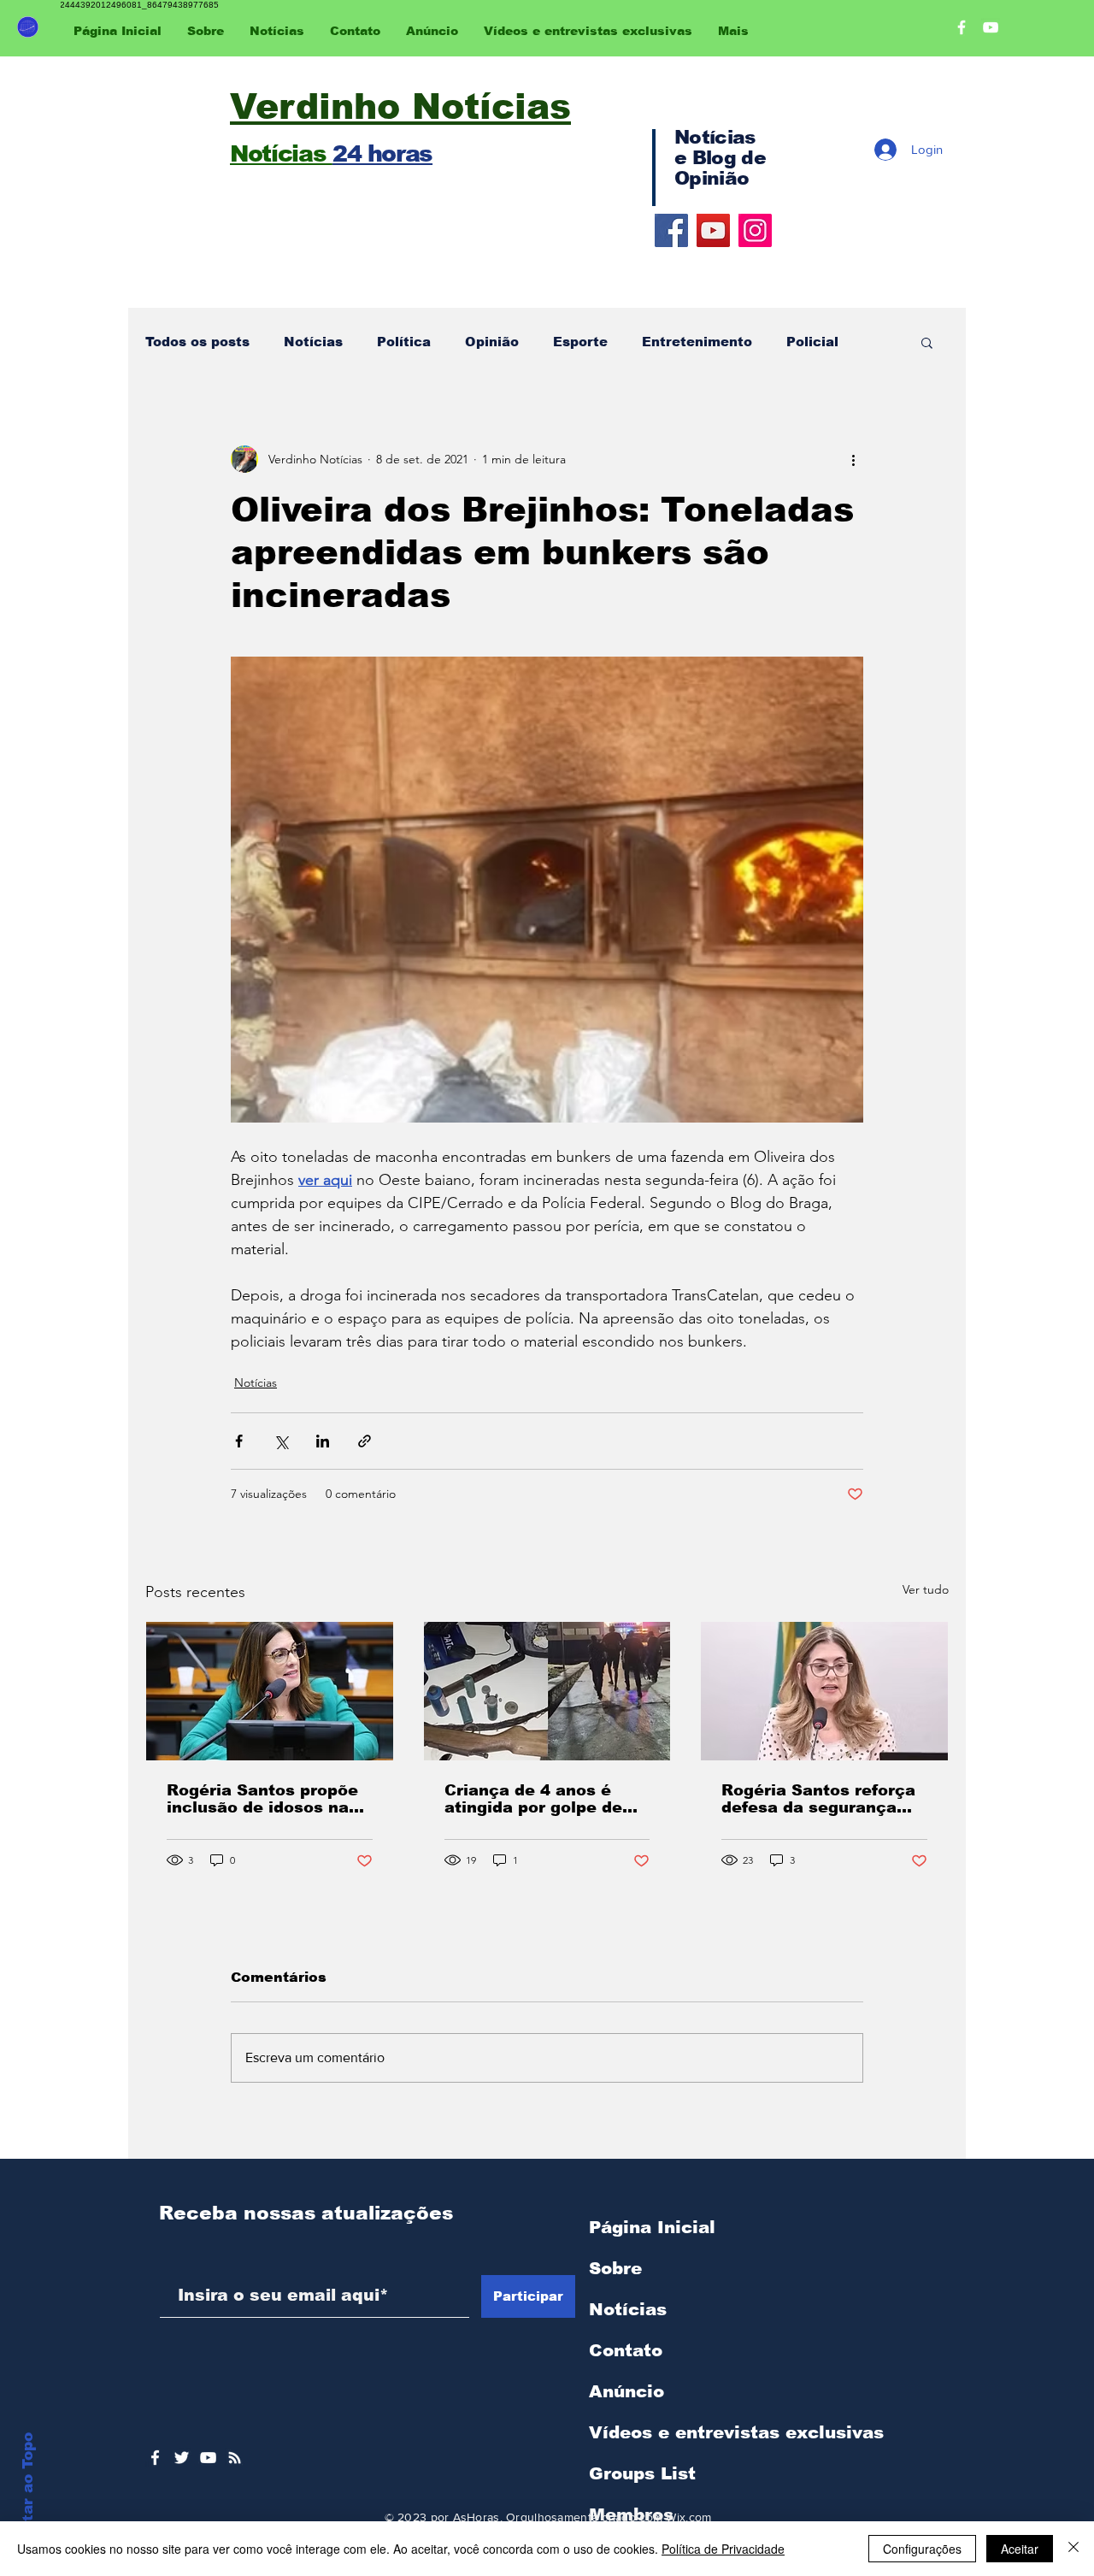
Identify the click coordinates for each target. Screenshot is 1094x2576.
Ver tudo (926, 1589)
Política (404, 342)
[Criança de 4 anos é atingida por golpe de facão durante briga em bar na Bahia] (547, 1691)
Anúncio (626, 2391)
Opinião (492, 342)
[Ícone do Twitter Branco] (182, 2458)
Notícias (313, 342)
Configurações (922, 2549)
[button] (927, 342)
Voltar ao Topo (28, 2490)
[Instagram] (755, 230)
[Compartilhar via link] (365, 1441)
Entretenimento (697, 342)
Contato (626, 2350)
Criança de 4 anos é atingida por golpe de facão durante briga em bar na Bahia (542, 1799)
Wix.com (688, 2517)
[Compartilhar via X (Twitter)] (281, 1441)
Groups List (642, 2473)
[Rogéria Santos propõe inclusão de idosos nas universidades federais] (270, 1691)
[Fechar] (1073, 2549)
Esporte (580, 342)
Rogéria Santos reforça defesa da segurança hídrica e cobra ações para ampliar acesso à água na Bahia (818, 1799)
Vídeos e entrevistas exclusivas (736, 2432)
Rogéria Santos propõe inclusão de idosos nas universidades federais (262, 1799)
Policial (812, 342)
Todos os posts (197, 342)
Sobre (615, 2268)
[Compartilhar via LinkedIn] (323, 1441)
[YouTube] (713, 230)
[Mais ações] (853, 459)
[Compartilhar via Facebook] (239, 1441)
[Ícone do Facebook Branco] (155, 2458)
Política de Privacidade (723, 2549)
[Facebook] (671, 230)
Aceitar (1020, 2549)
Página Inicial (652, 2227)
